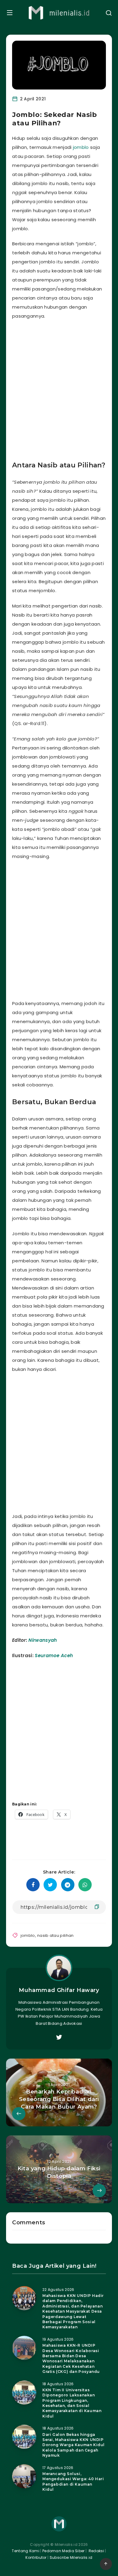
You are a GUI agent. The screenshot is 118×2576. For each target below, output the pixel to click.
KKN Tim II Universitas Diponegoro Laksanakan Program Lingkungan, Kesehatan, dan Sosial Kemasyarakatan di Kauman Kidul (72, 2403)
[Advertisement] (59, 388)
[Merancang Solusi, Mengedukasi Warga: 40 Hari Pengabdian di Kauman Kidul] (24, 2476)
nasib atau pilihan (55, 1935)
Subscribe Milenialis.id (70, 2557)
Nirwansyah (43, 1640)
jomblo (81, 147)
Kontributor (36, 2557)
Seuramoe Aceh (54, 1656)
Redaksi (96, 2551)
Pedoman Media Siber (64, 2551)
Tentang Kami (26, 2551)
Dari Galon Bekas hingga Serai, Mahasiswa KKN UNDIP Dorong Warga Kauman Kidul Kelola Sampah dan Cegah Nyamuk (74, 2445)
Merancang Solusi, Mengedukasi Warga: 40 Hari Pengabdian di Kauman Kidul (73, 2482)
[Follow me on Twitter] (59, 2037)
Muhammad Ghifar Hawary (59, 1990)
